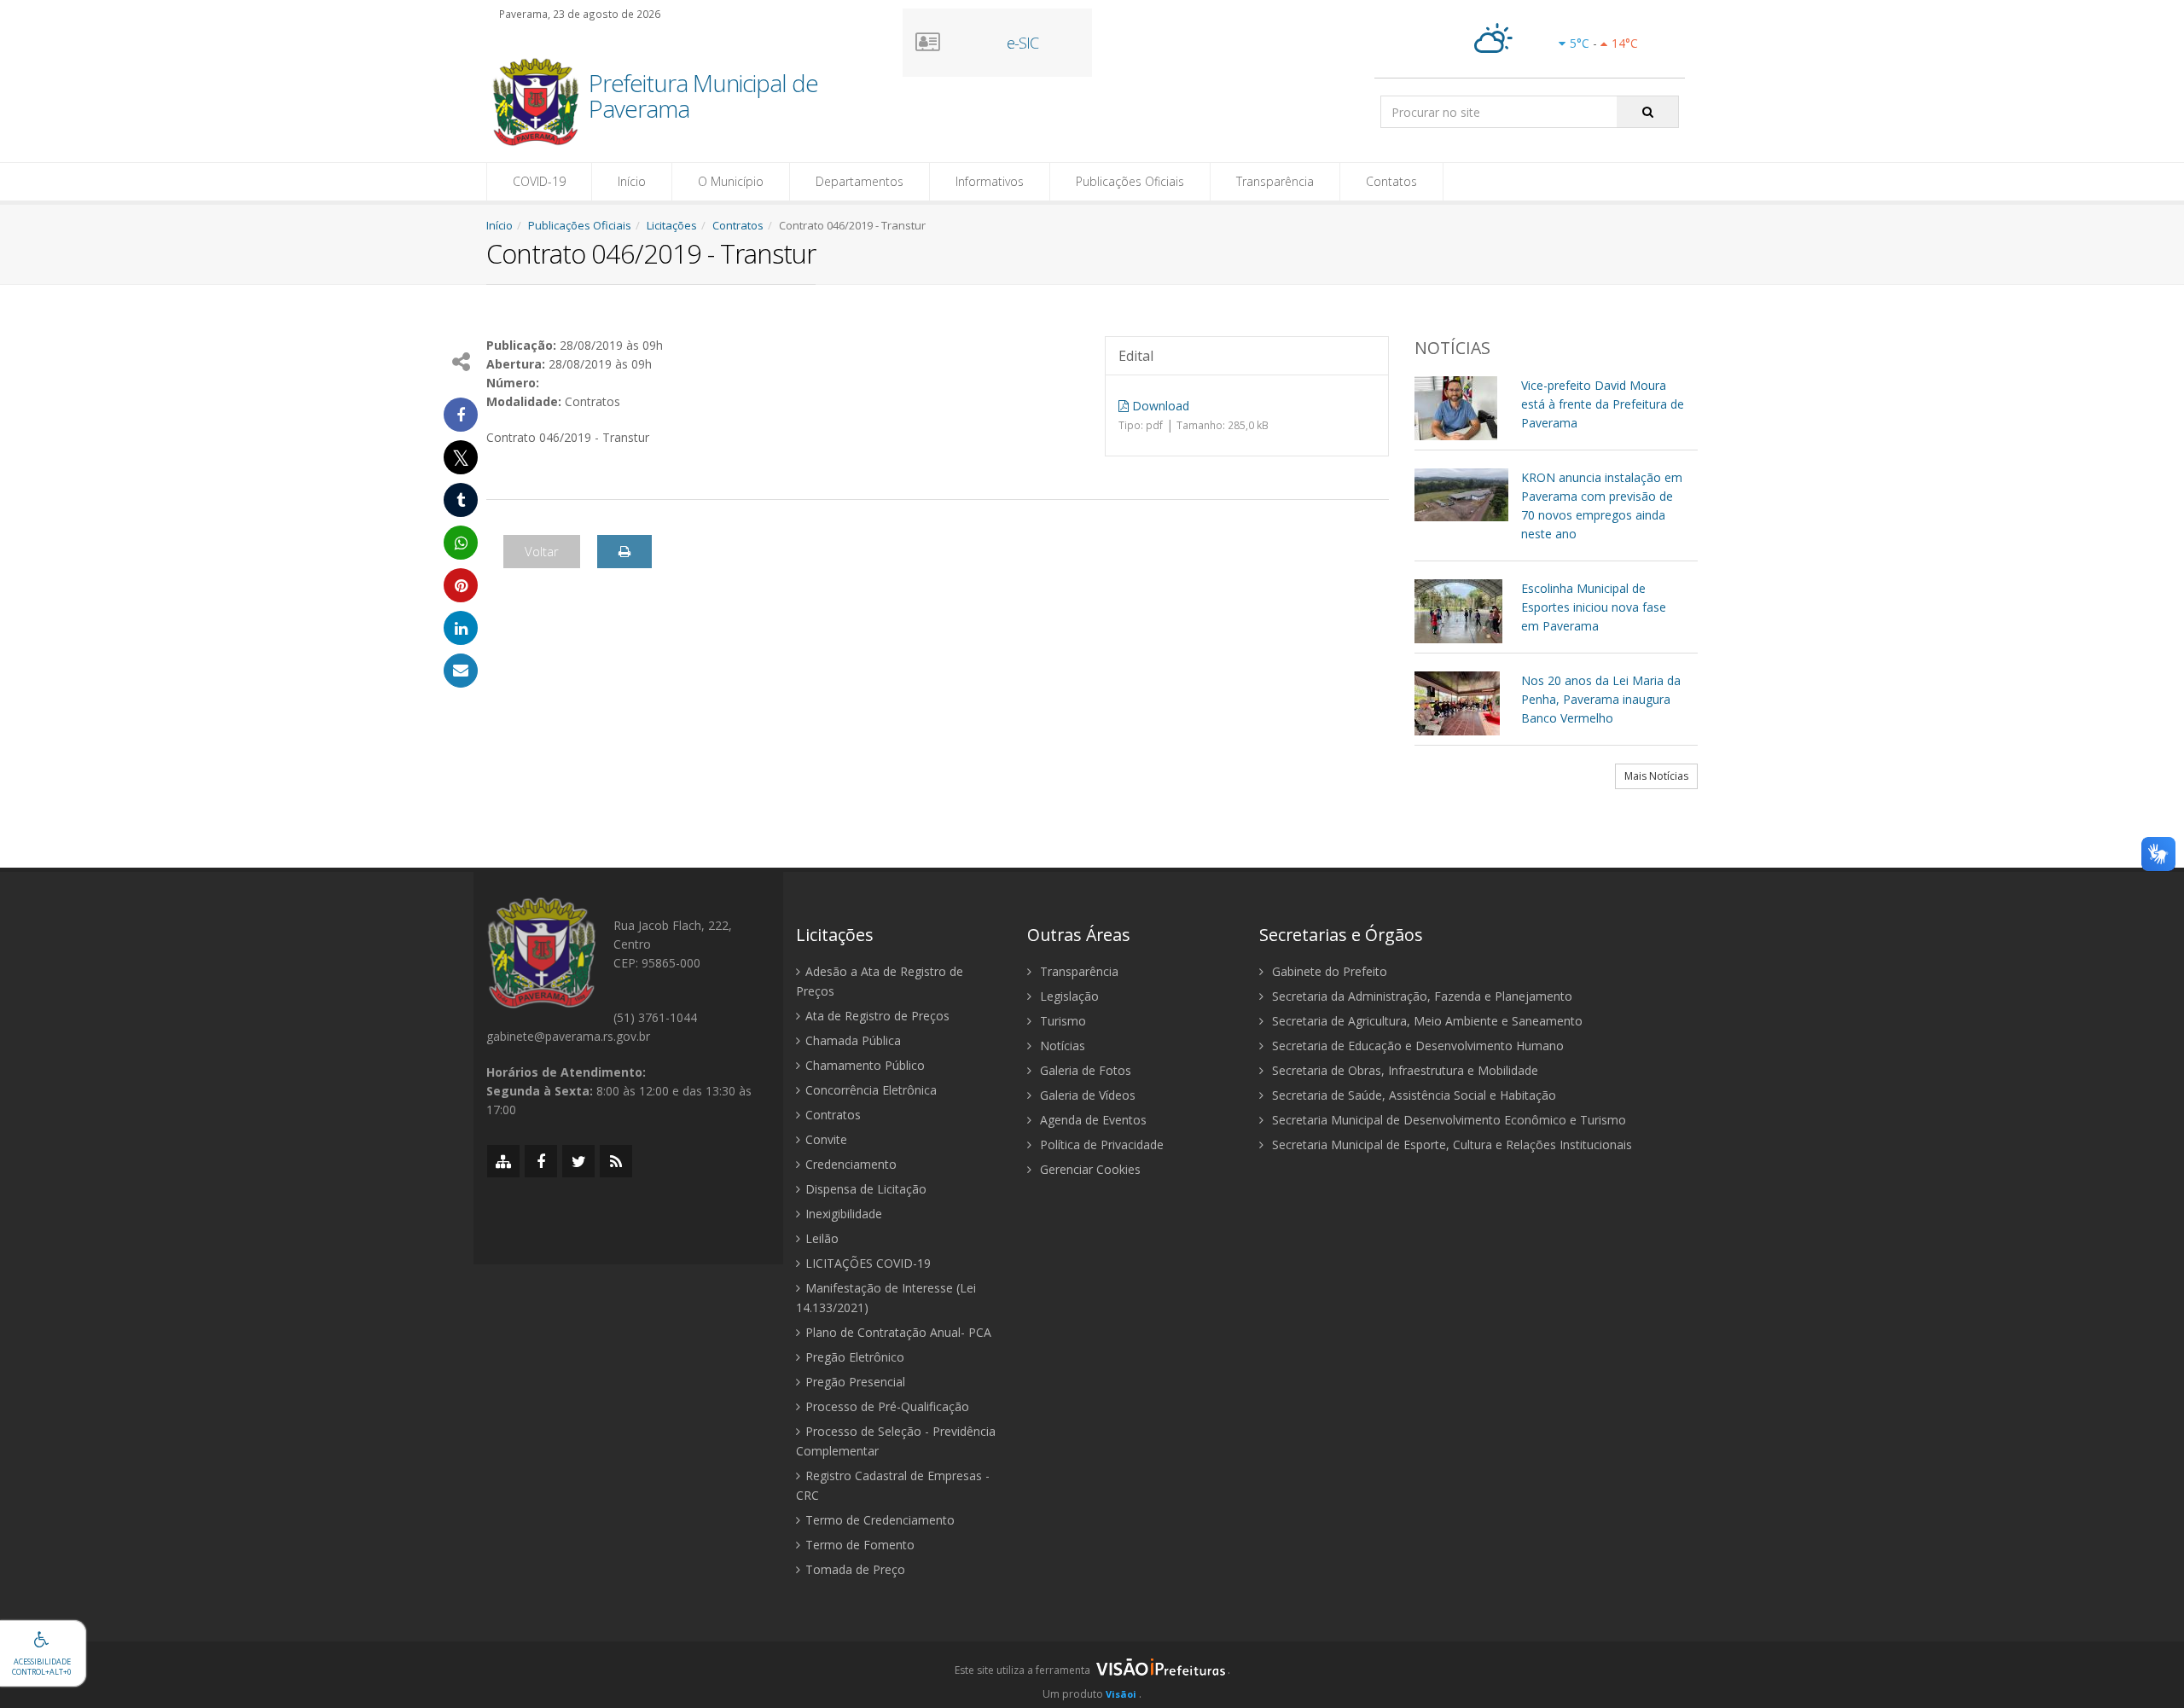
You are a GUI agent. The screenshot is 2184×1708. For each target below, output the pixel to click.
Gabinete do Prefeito (1328, 971)
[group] (1092, 1675)
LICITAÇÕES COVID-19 (868, 1263)
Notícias (1061, 1046)
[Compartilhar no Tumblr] (461, 500)
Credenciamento (851, 1164)
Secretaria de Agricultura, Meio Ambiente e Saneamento (1426, 1021)
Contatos (1391, 181)
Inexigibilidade (844, 1214)
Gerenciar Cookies (1089, 1169)
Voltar (542, 551)
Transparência (1275, 181)
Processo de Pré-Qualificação (887, 1406)
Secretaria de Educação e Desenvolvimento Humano (1416, 1046)
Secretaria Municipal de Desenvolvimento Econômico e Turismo (1447, 1120)
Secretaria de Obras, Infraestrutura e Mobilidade (1403, 1070)
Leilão (822, 1238)
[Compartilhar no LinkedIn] (461, 628)
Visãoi (1121, 1694)
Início (632, 181)
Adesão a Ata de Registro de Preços (880, 981)
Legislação (1068, 996)
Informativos (990, 181)
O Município (731, 181)
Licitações (672, 225)
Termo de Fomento (860, 1545)
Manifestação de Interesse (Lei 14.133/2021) (886, 1298)
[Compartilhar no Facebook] (461, 415)
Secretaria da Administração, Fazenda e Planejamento (1420, 996)
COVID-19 (539, 181)
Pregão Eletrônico (855, 1357)
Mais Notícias (1656, 776)
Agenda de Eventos (1092, 1120)
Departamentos (860, 181)
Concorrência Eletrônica (871, 1090)
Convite (826, 1139)
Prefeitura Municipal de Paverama (703, 97)
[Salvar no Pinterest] (461, 585)
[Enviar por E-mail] (461, 671)
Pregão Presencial (855, 1382)
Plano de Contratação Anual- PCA (898, 1332)
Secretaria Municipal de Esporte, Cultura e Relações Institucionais (1450, 1144)
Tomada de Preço (855, 1569)
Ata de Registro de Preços (877, 1016)
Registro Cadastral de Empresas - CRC (893, 1485)
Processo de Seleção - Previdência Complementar (896, 1441)
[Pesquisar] (1648, 112)
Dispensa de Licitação (866, 1189)
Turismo (1061, 1021)
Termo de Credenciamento (880, 1520)
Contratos (738, 225)
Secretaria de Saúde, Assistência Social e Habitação (1412, 1095)
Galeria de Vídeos (1086, 1095)
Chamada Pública (853, 1040)
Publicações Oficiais (1130, 181)
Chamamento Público (865, 1065)
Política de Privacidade (1100, 1144)
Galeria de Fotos (1084, 1070)
